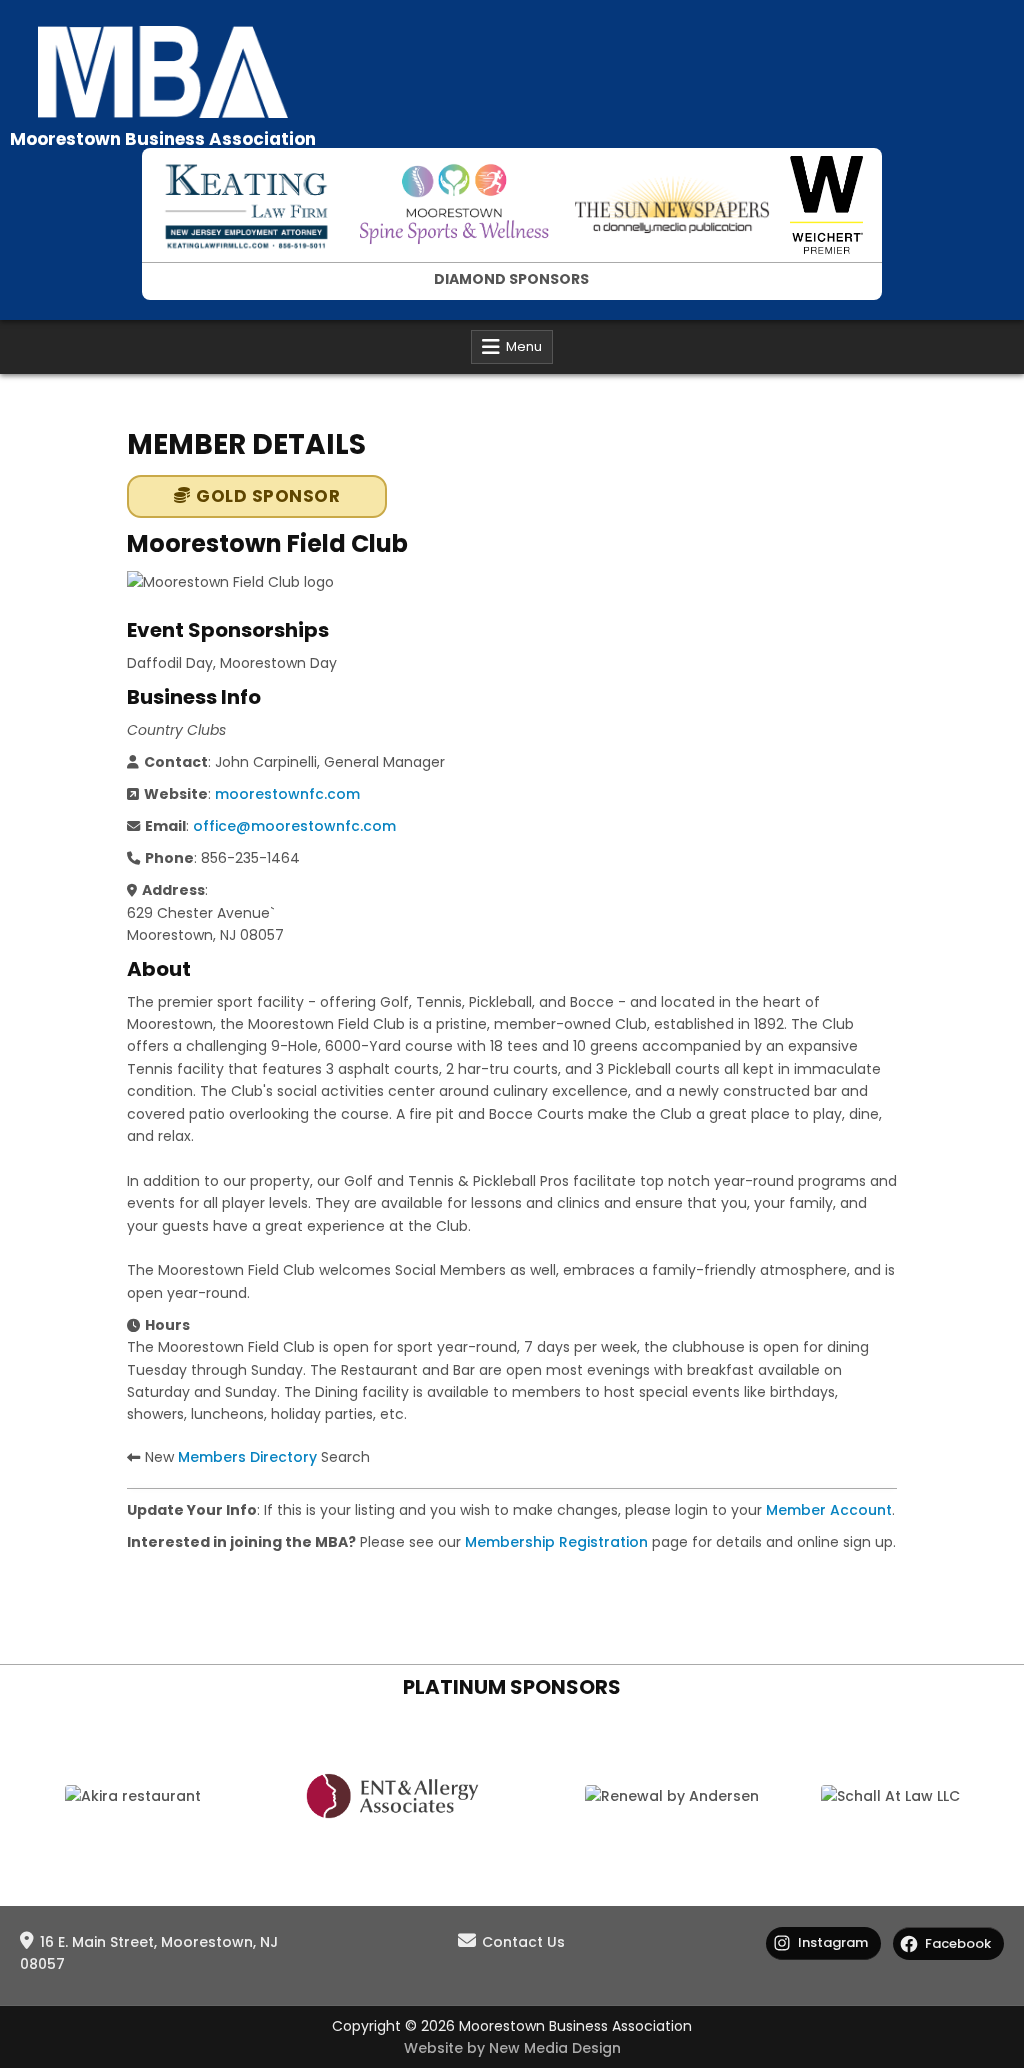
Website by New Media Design (512, 2048)
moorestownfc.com (287, 794)
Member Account (829, 1510)
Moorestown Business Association (163, 139)
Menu (524, 346)
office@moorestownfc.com (294, 826)
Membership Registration (556, 1542)
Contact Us (523, 1942)
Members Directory (247, 1457)
